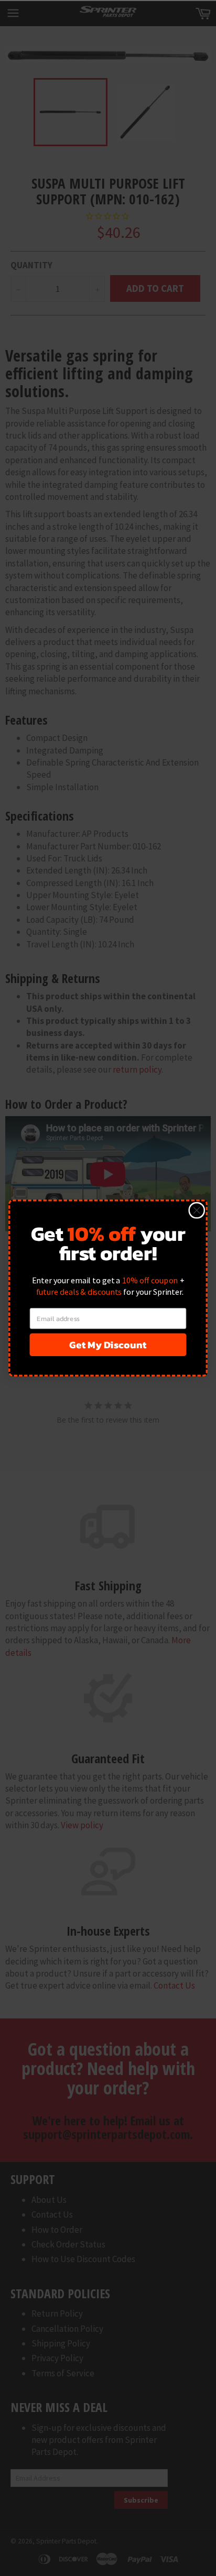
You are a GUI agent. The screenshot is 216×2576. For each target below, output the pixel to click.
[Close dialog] (197, 1210)
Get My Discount (108, 1345)
